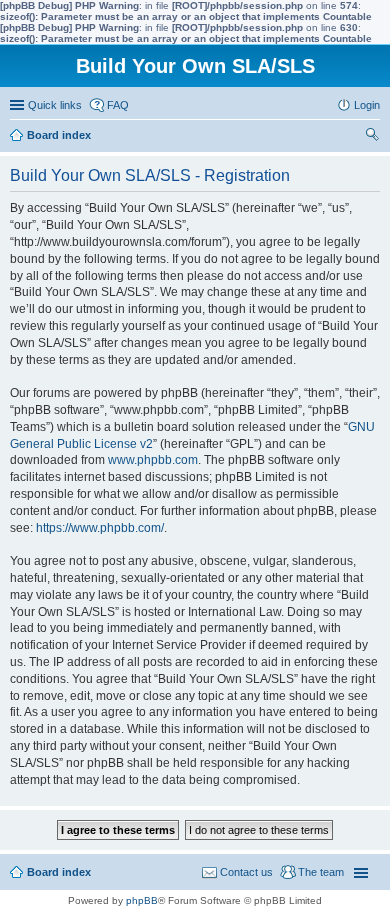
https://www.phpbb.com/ (100, 528)
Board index (59, 872)
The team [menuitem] (321, 872)
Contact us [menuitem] (246, 872)
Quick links (55, 105)
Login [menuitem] (367, 105)
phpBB (142, 900)
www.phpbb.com (153, 460)
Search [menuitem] (372, 137)
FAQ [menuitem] (118, 105)
